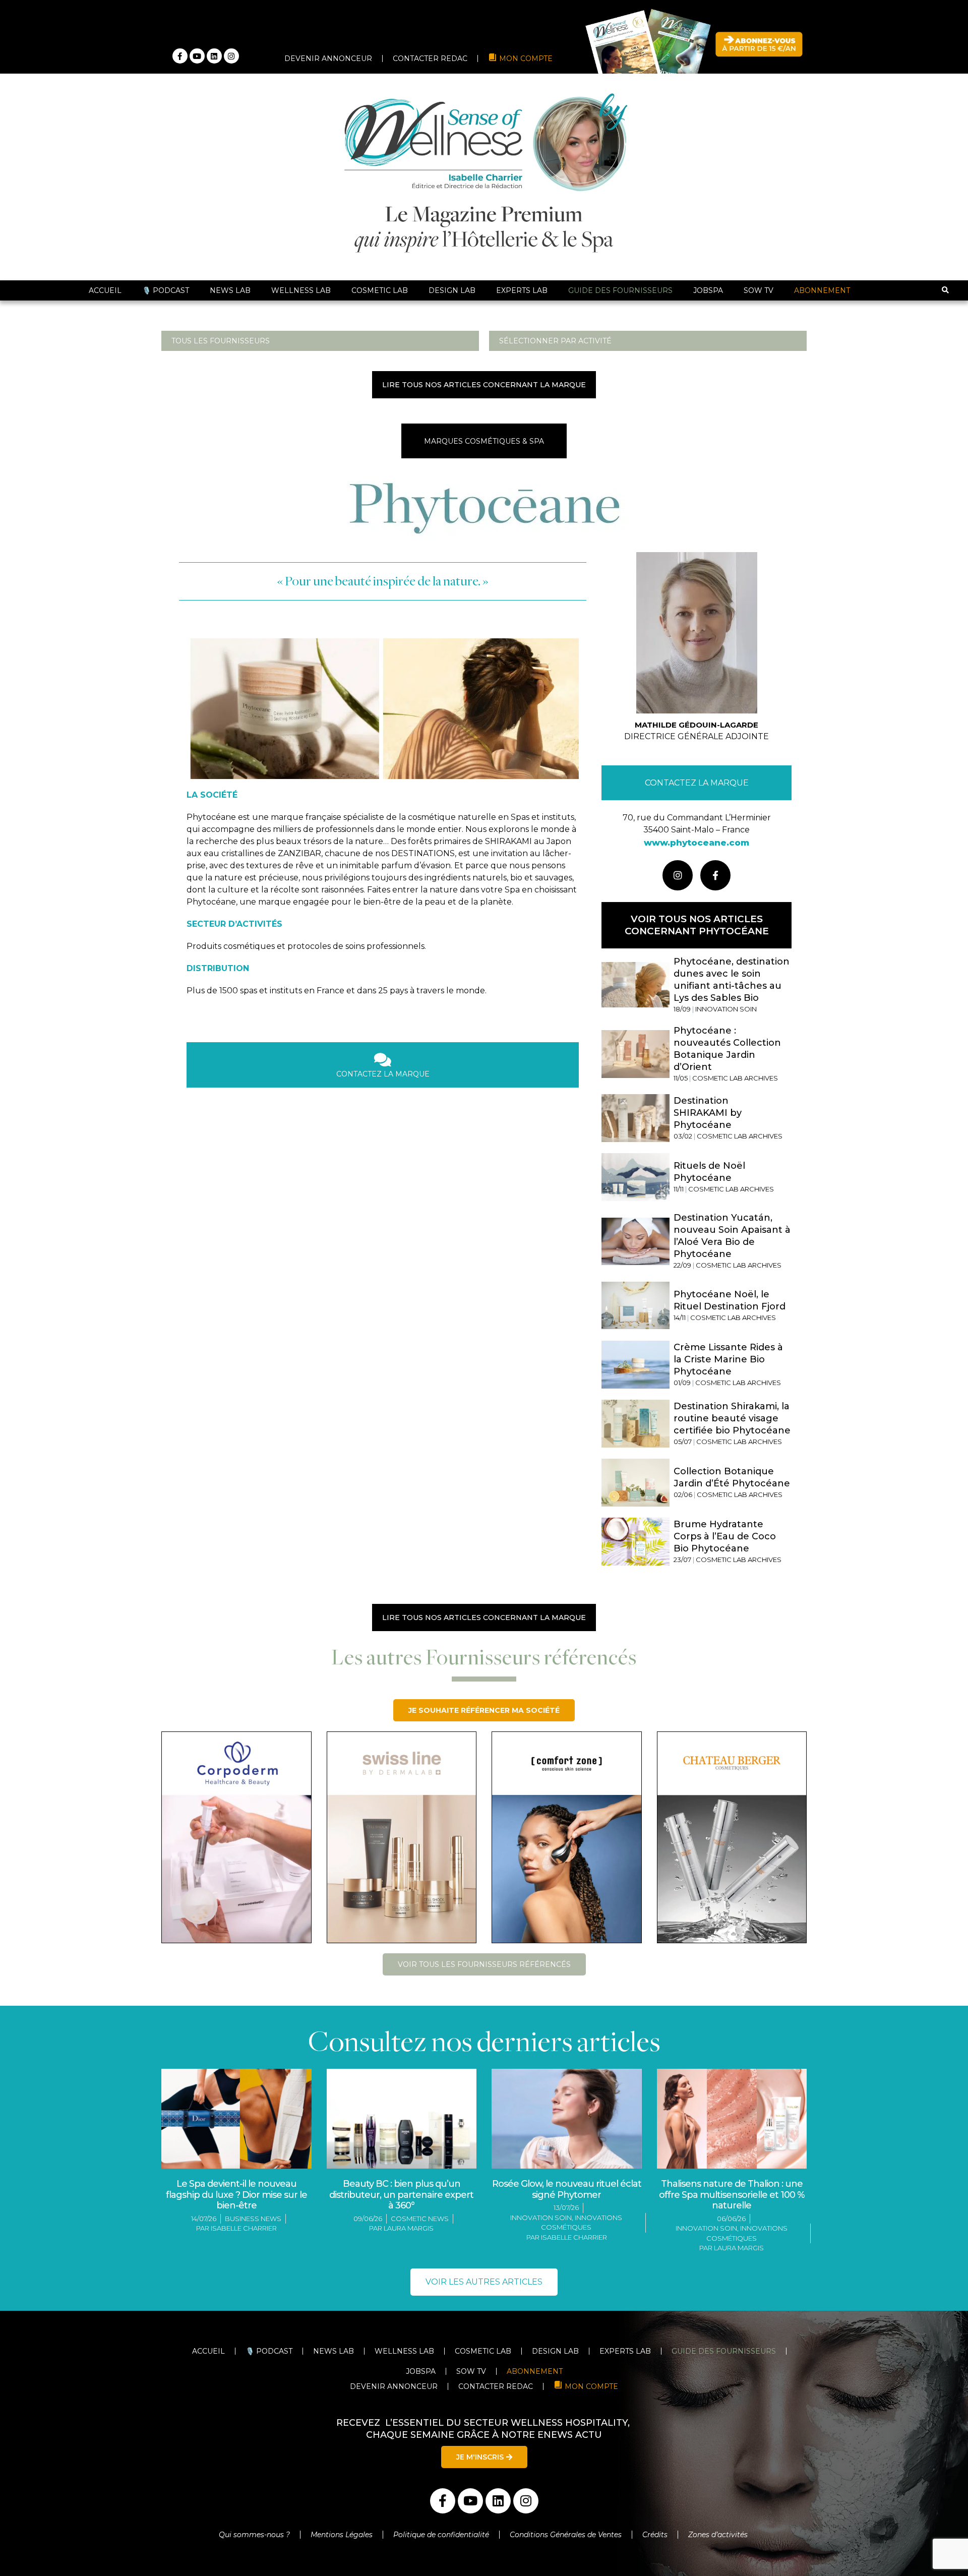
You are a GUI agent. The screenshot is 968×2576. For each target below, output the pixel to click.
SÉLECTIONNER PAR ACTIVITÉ (555, 341)
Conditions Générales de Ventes (566, 2535)
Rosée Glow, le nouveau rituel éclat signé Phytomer (567, 2189)
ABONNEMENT (822, 290)
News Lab (230, 290)
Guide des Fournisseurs (620, 290)
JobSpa (708, 290)
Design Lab (452, 290)
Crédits (655, 2535)
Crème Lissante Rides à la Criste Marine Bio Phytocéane (728, 1359)
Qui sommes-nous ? (254, 2535)
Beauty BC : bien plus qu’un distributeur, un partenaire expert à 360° (401, 2195)
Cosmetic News (420, 2219)
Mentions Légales (342, 2535)
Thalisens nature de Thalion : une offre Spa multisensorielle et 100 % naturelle (732, 2195)
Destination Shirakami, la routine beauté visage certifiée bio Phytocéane (732, 1418)
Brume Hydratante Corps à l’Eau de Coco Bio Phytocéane (725, 1536)
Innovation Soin (541, 2218)
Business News (253, 2219)
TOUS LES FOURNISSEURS (221, 341)
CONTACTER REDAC (430, 58)
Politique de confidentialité (441, 2535)
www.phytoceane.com (697, 843)
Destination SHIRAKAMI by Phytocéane (708, 1113)
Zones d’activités (719, 2535)
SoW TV (759, 290)
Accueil (105, 290)
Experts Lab (522, 290)
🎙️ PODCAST (166, 290)
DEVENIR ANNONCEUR (328, 58)
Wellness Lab (301, 290)
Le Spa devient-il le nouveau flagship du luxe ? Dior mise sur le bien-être (236, 2195)
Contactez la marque (697, 783)
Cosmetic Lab (380, 290)
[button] (945, 291)
